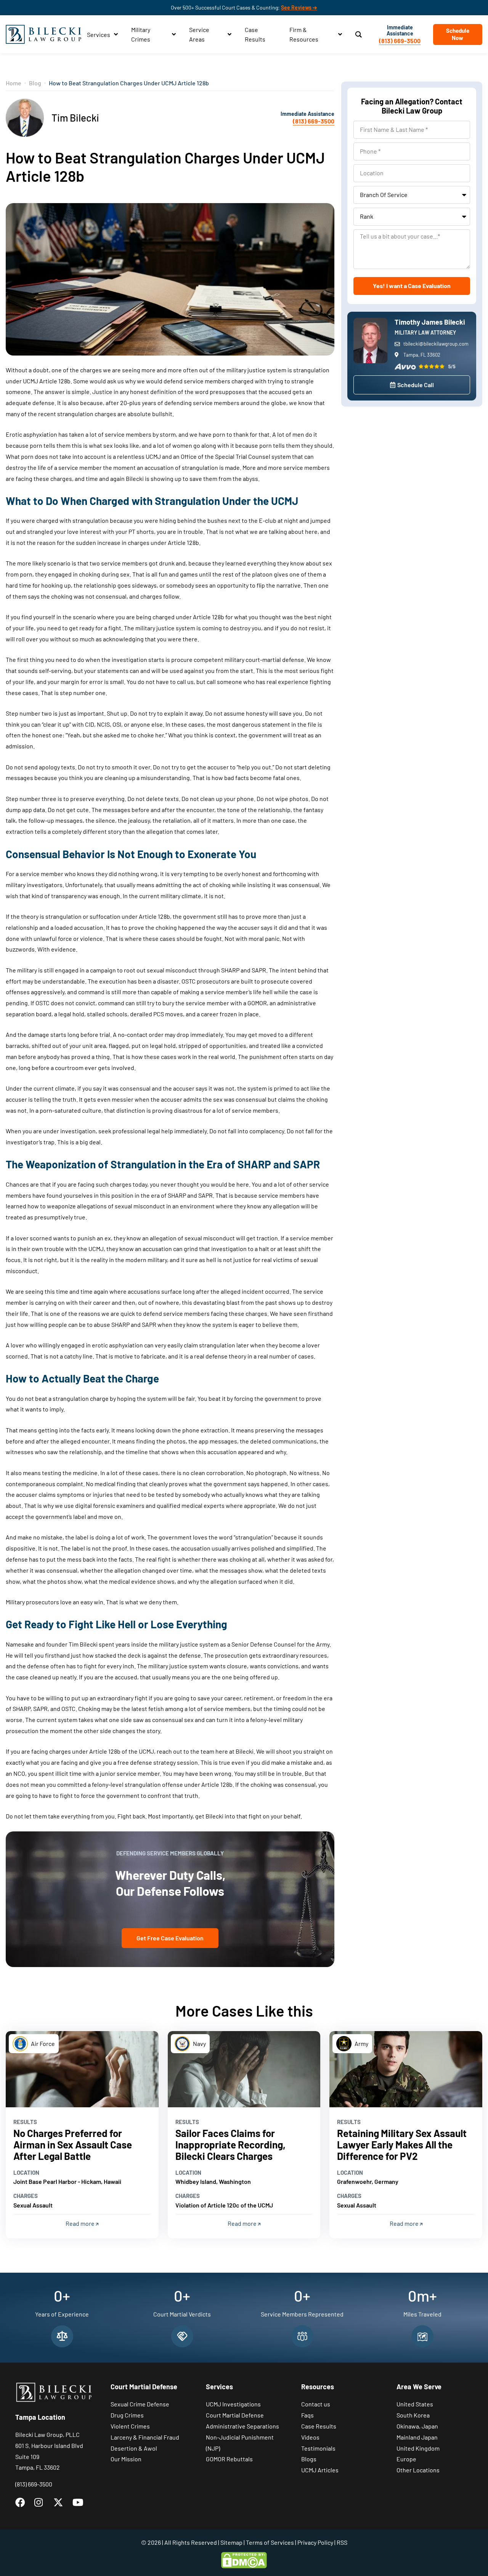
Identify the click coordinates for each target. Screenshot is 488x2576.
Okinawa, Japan (417, 2426)
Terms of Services (270, 2542)
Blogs (309, 2459)
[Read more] (82, 2069)
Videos (310, 2437)
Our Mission (126, 2459)
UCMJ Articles (320, 2470)
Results (25, 2122)
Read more (81, 2223)
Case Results (319, 2426)
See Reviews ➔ (299, 7)
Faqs (307, 2415)
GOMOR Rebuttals (229, 2459)
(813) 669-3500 (400, 41)
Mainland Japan (417, 2437)
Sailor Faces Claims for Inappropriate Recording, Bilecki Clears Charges (230, 2144)
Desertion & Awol (134, 2448)
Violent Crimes (130, 2426)
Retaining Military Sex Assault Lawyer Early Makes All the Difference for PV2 (402, 2144)
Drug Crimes (127, 2415)
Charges (26, 2196)
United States (415, 2404)
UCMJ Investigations (233, 2404)
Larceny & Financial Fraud (145, 2437)
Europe (406, 2459)
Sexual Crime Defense (140, 2404)
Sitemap (231, 2542)
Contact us (316, 2404)
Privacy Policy (315, 2542)
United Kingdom (418, 2448)
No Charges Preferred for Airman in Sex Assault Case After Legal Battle (73, 2144)
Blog (35, 83)
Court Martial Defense (235, 2415)
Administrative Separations (242, 2426)
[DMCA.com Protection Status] (244, 2559)
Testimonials (318, 2448)
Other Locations (418, 2470)
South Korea (413, 2415)
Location (26, 2172)
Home (14, 83)
